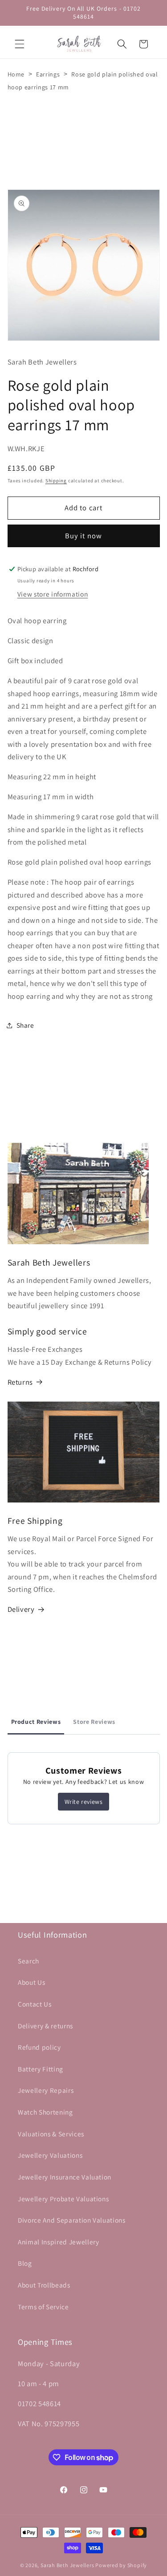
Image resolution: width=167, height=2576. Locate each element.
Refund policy (39, 2047)
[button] (20, 44)
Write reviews (84, 1802)
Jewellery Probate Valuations (63, 2199)
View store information (53, 594)
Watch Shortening (45, 2112)
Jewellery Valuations (50, 2155)
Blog (25, 2263)
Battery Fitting (41, 2069)
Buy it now (83, 536)
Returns (20, 1382)
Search (29, 1961)
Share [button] (25, 1025)
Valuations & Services (51, 2134)
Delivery (21, 1609)
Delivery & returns (45, 2026)
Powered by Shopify (121, 2565)
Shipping (56, 481)
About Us (31, 1982)
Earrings (48, 74)
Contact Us (35, 2004)
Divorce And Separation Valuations (72, 2220)
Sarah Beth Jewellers (67, 2565)
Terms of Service (43, 2307)
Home (16, 74)
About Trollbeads (44, 2285)
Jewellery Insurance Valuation (65, 2177)
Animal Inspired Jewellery (59, 2242)
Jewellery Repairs (46, 2090)
